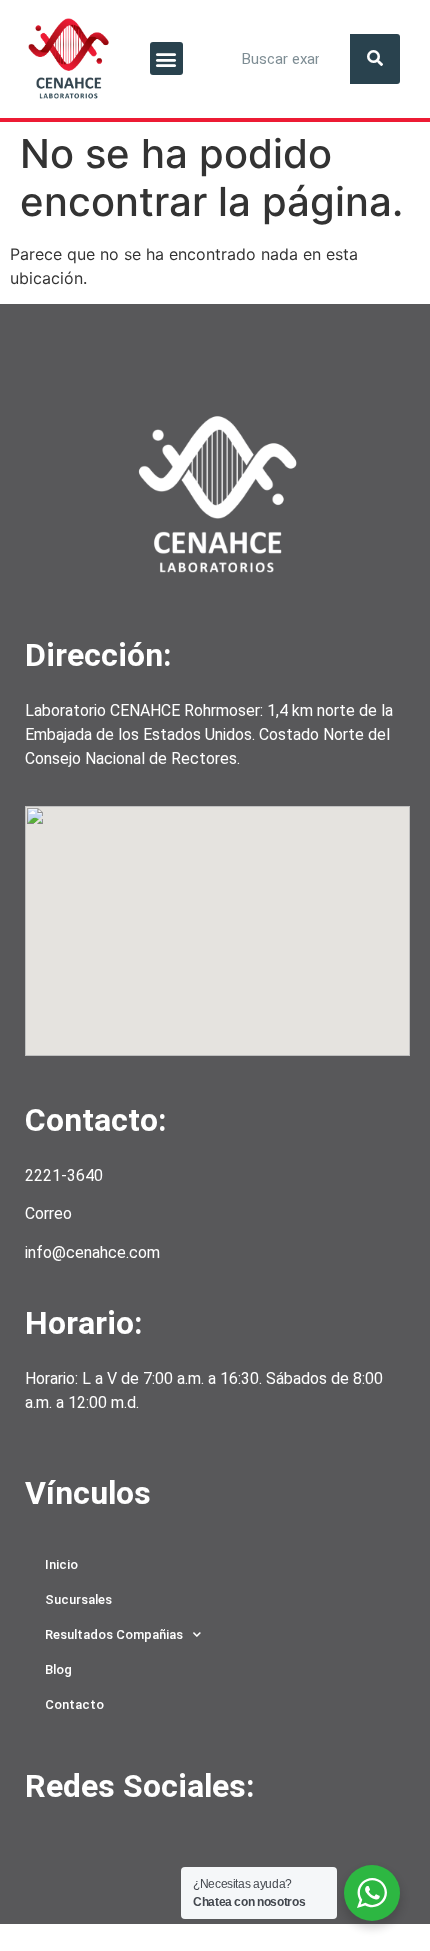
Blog (58, 1669)
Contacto (74, 1704)
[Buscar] (375, 59)
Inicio (61, 1564)
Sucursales (78, 1599)
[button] (166, 58)
